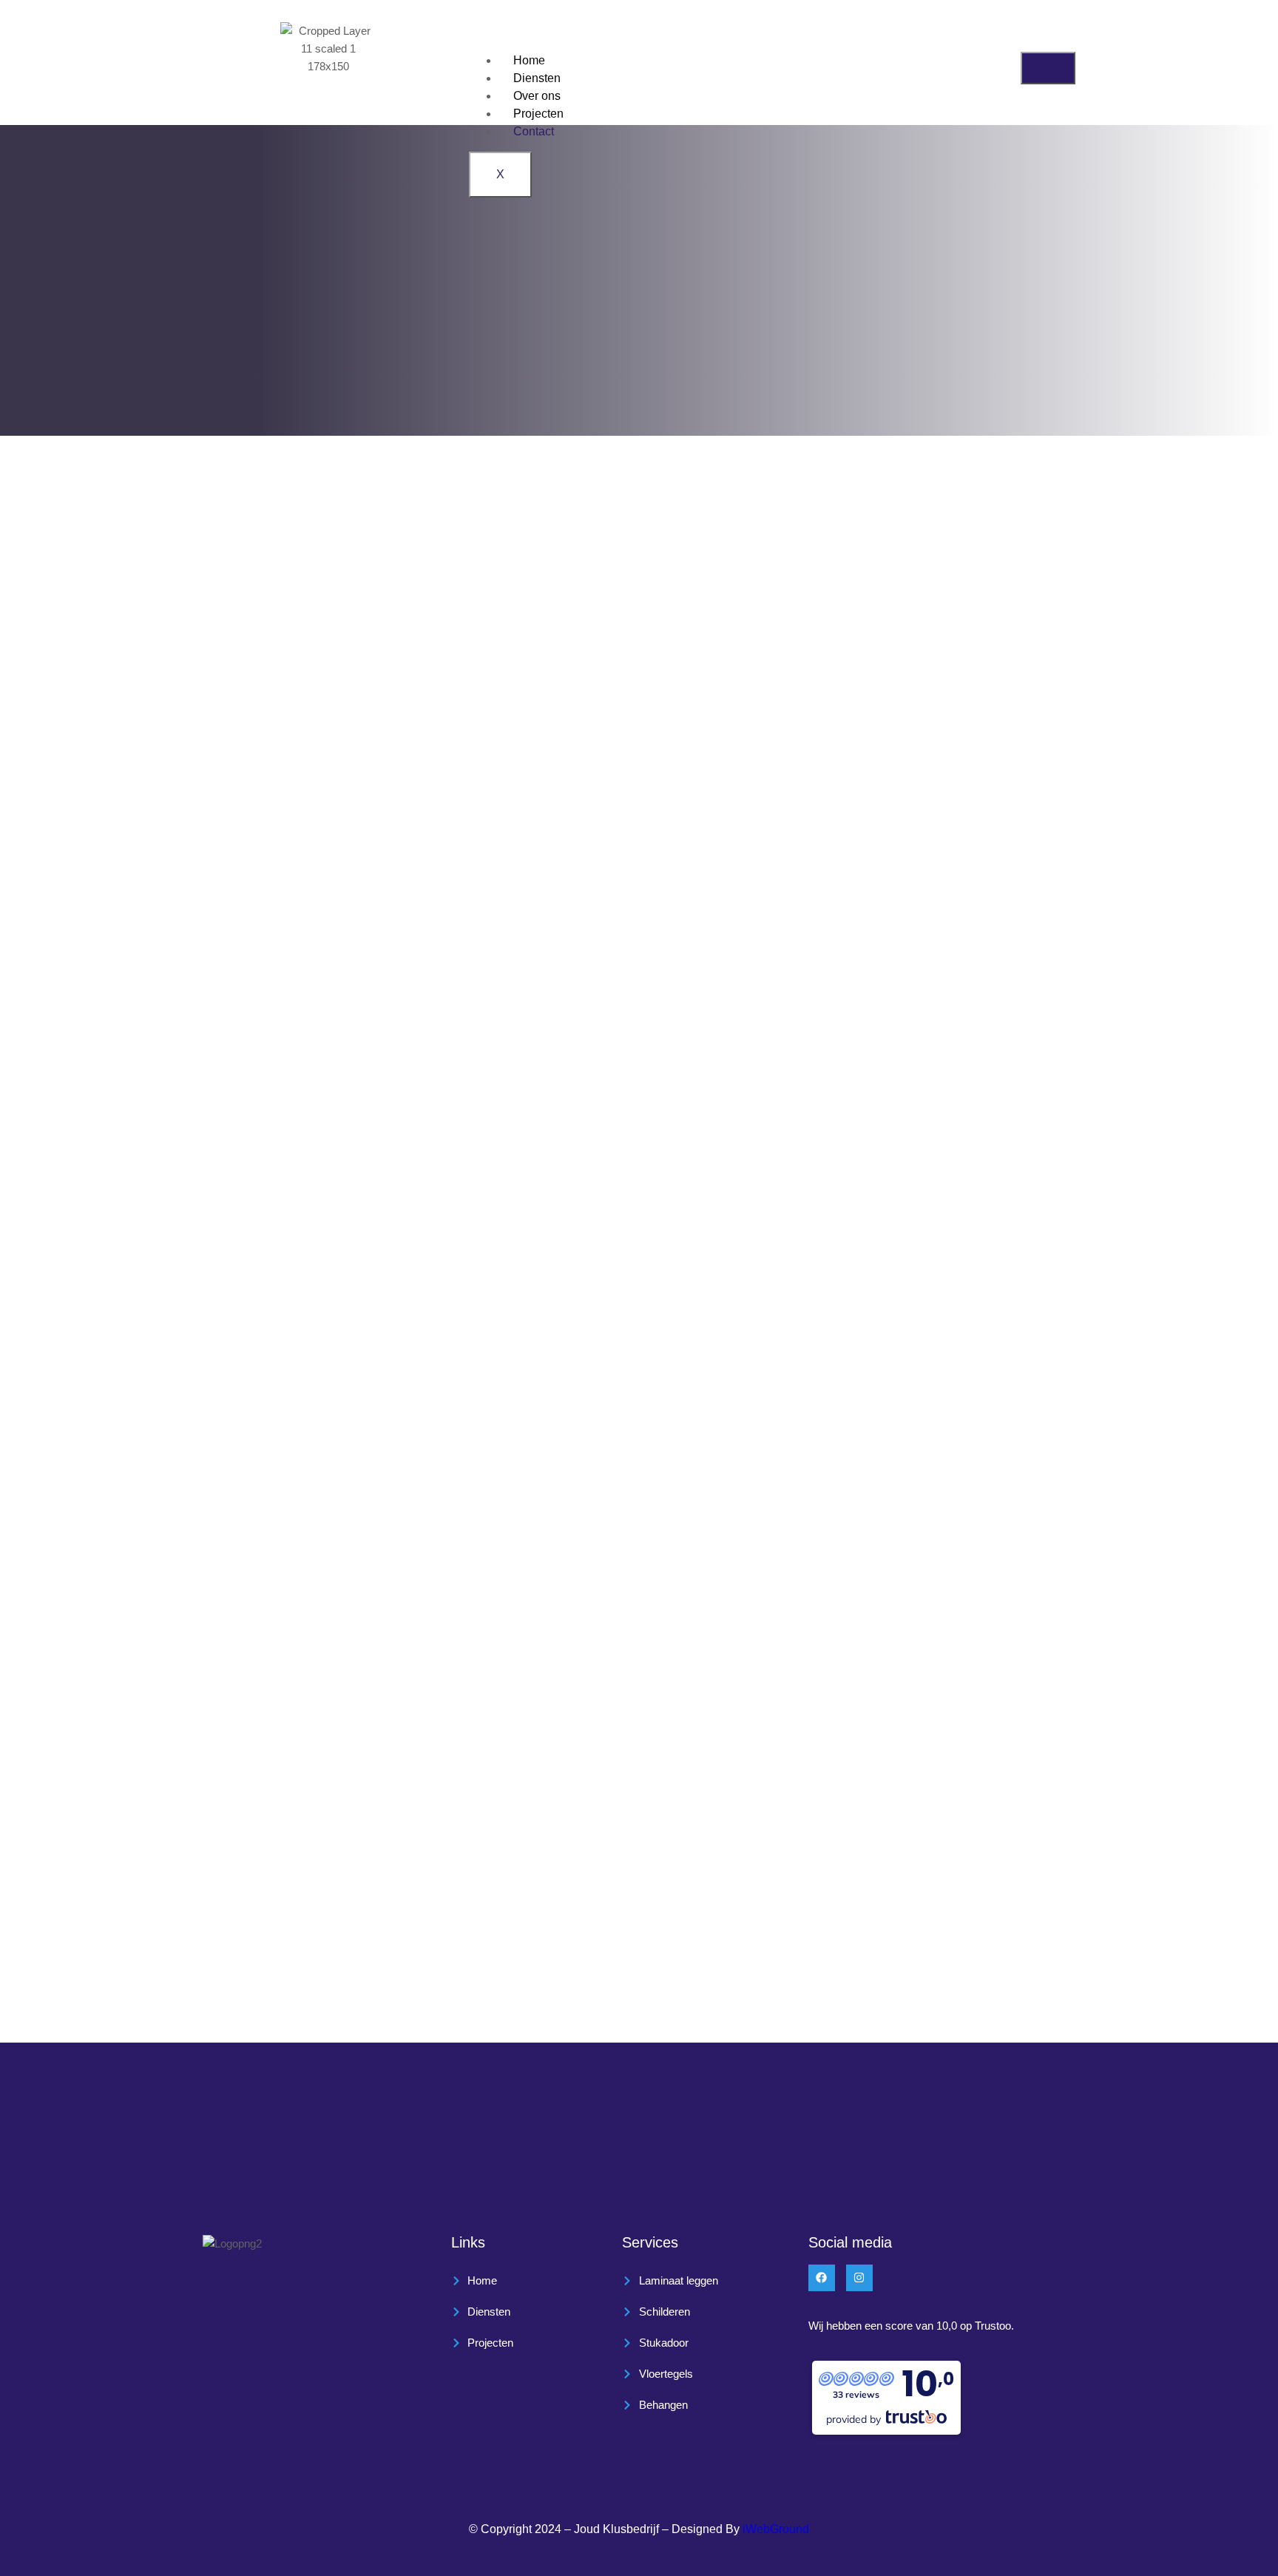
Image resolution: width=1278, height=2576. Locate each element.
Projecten (538, 114)
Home (529, 60)
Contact (534, 131)
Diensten (537, 78)
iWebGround (776, 2529)
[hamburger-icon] (1048, 68)
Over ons (537, 96)
